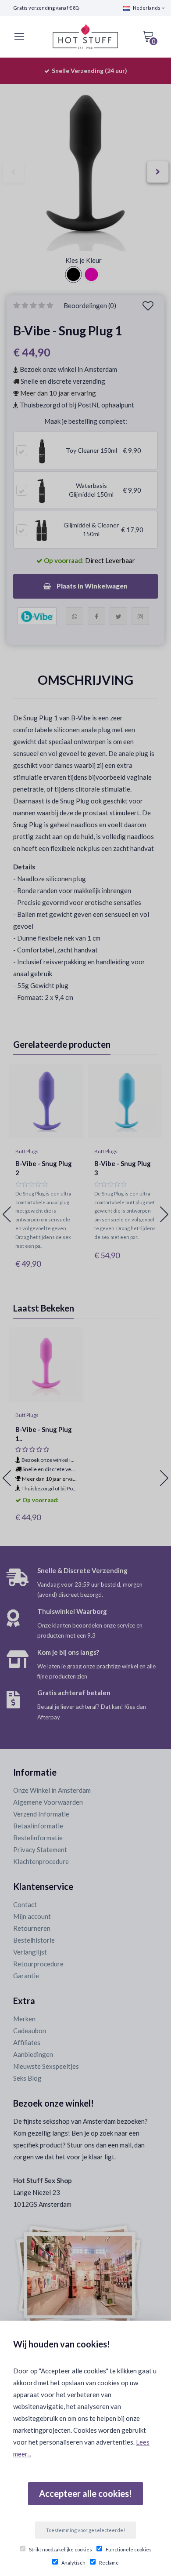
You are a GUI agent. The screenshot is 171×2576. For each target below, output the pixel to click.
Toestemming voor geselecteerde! (85, 2530)
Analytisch (73, 2563)
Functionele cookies (129, 2549)
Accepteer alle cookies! (85, 2493)
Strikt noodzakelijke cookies (61, 2549)
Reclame (109, 2563)
